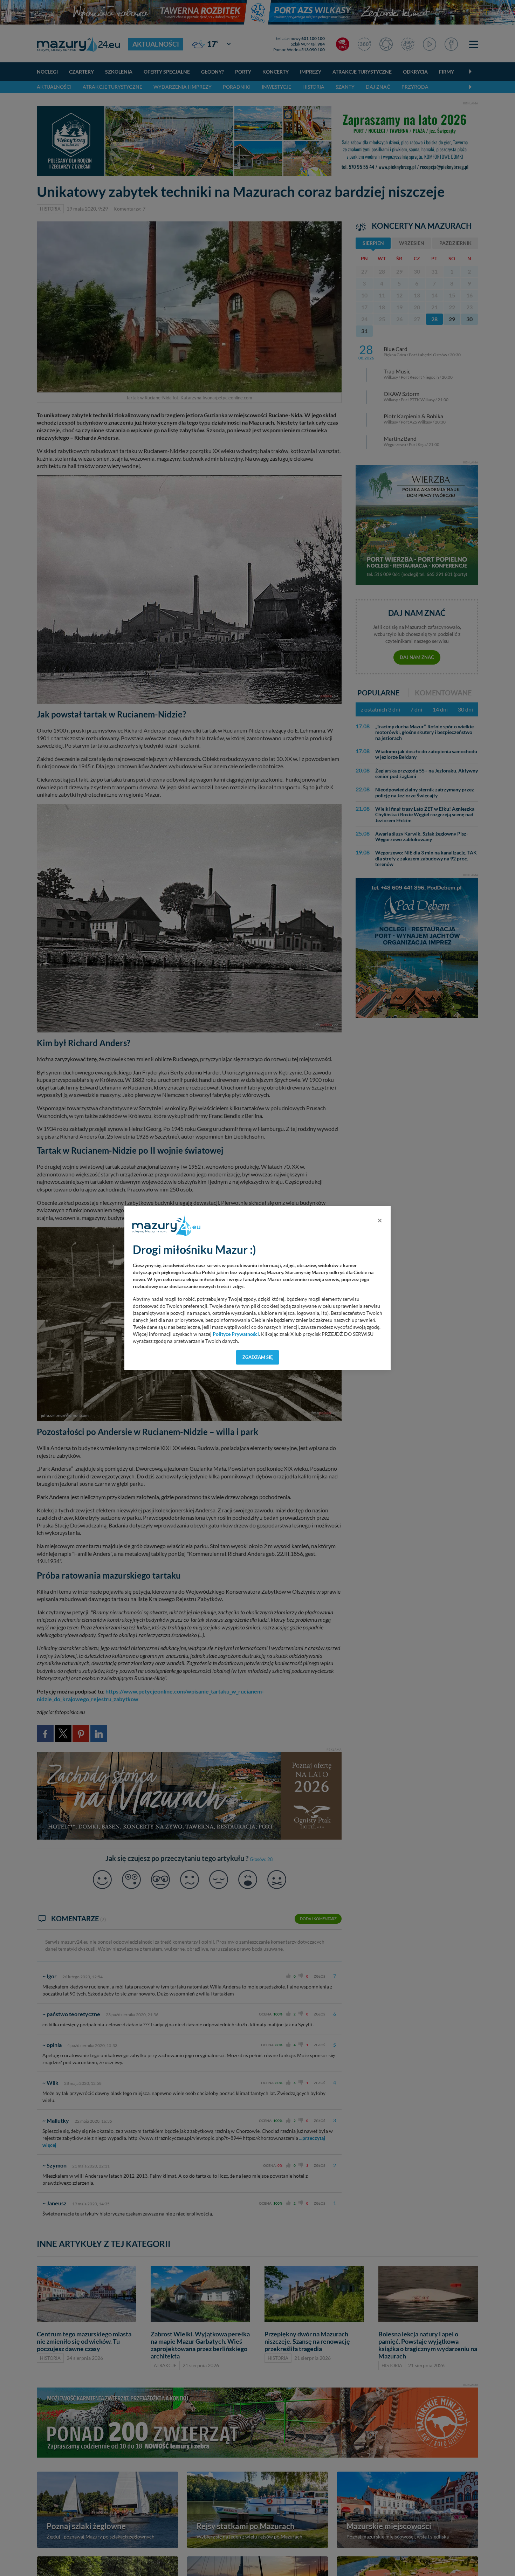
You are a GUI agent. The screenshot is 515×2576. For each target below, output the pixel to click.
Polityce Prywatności (236, 1334)
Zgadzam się (258, 1357)
